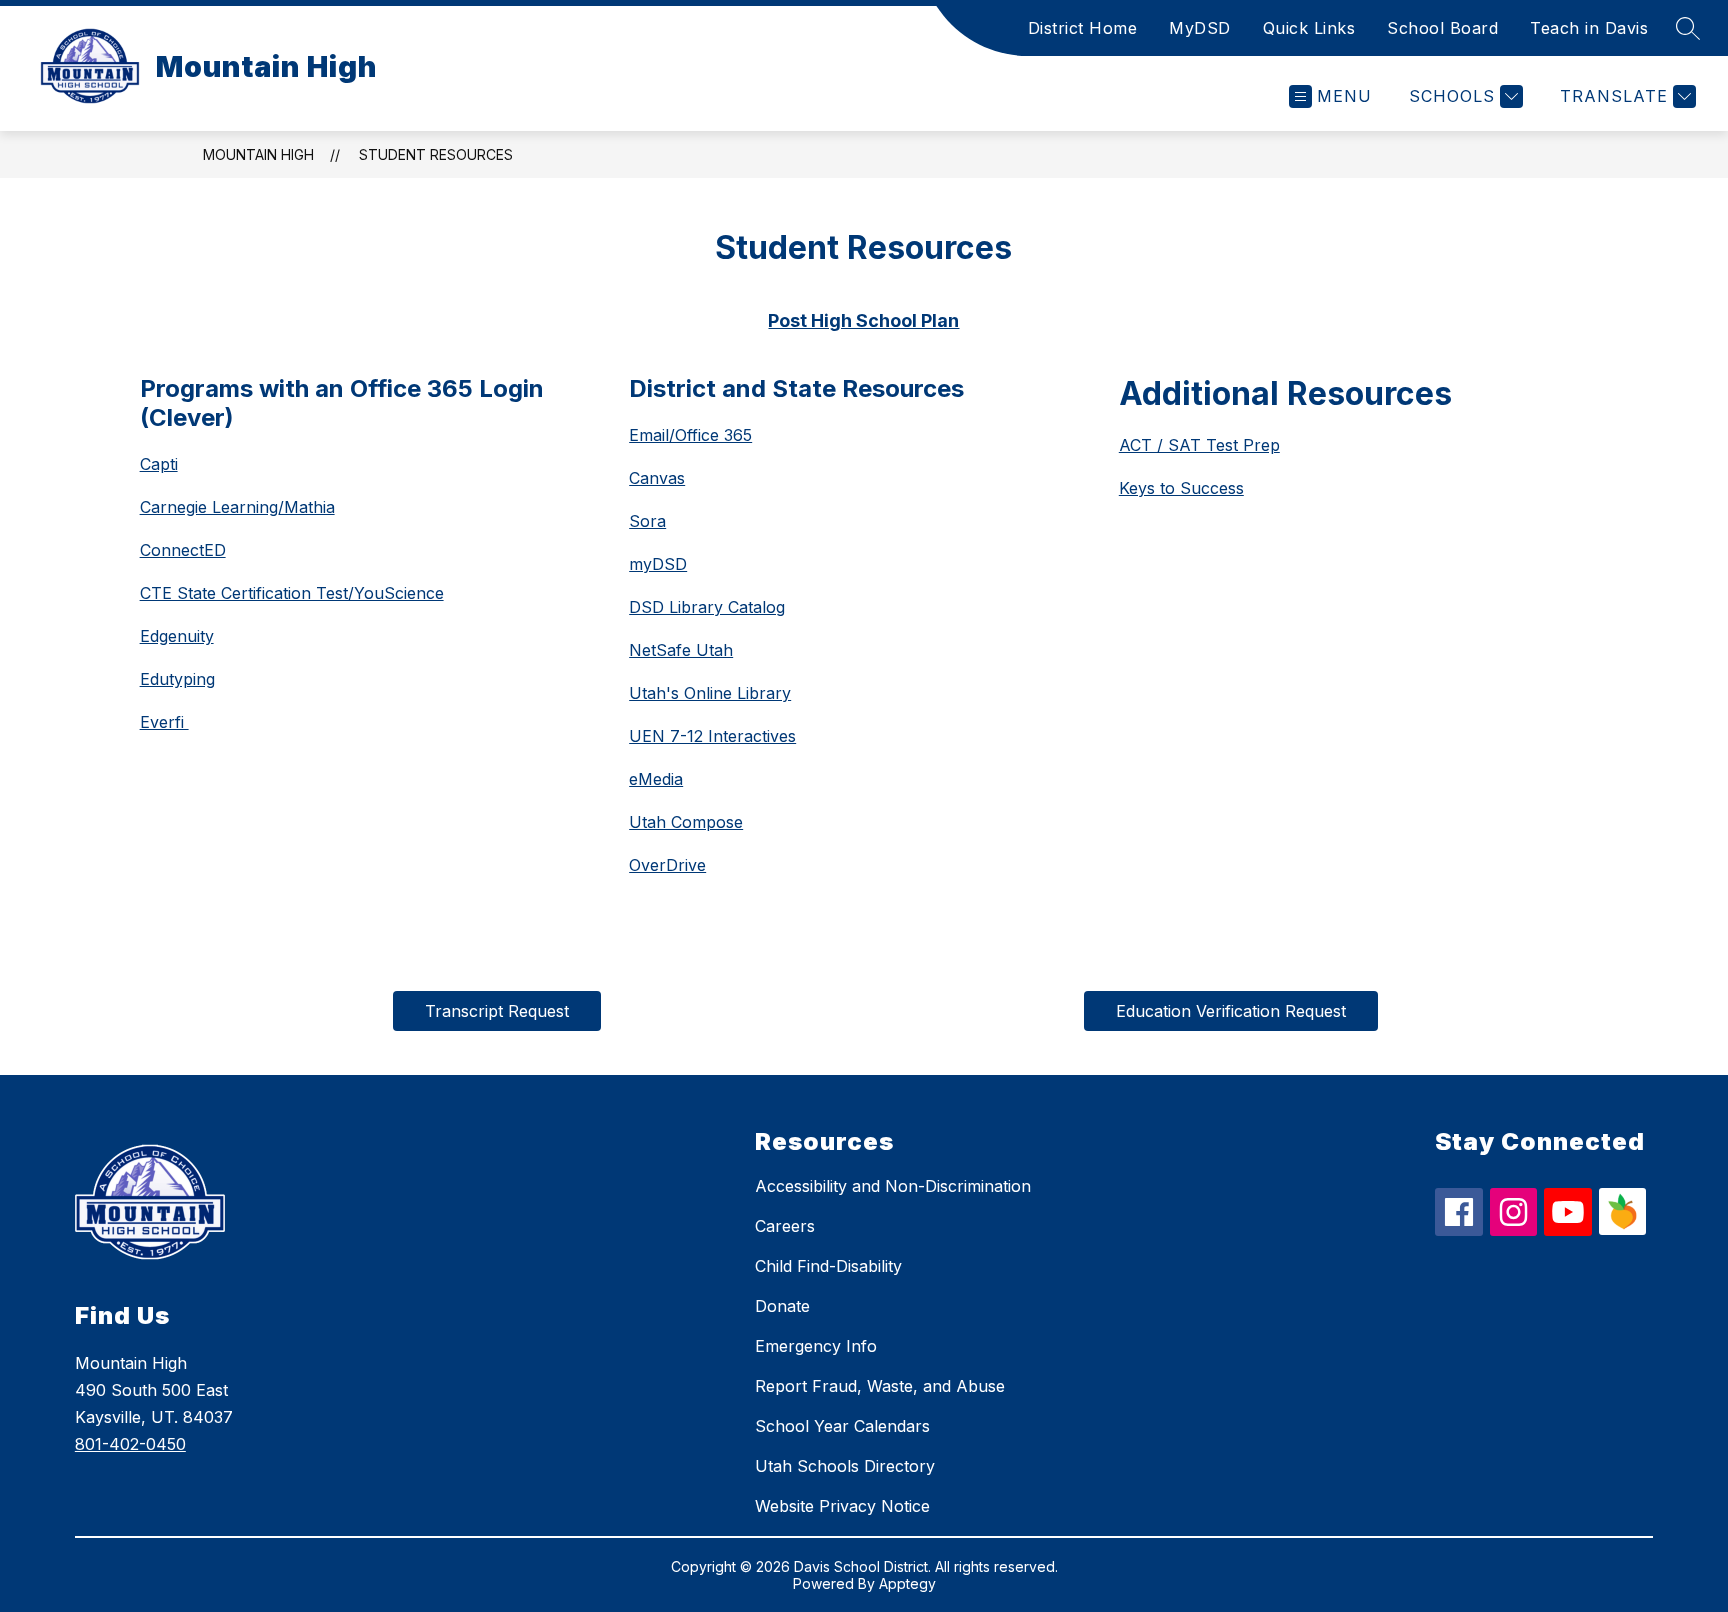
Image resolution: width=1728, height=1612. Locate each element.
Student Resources (436, 154)
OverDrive (667, 865)
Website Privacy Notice (842, 1506)
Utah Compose (686, 822)
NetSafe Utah (681, 650)
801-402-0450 (130, 1444)
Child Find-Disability (828, 1266)
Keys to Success (1181, 488)
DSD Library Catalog (707, 607)
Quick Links (1309, 28)
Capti (159, 464)
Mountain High (258, 154)
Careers (785, 1226)
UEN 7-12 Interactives (712, 736)
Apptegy (907, 1583)
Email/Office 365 (690, 435)
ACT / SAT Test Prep (1199, 445)
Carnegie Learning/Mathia (237, 507)
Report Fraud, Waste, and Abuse (880, 1386)
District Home (1083, 28)
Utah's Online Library (710, 693)
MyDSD (1200, 28)
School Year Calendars (842, 1426)
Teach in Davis (1589, 28)
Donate (782, 1306)
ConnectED (183, 550)
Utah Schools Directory (845, 1466)
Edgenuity (177, 636)
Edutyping (177, 679)
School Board (1442, 28)
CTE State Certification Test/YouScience (292, 593)
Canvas (657, 478)
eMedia (656, 779)
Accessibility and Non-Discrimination (893, 1186)
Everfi (164, 722)
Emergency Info (816, 1346)
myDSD (658, 564)
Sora (647, 521)
